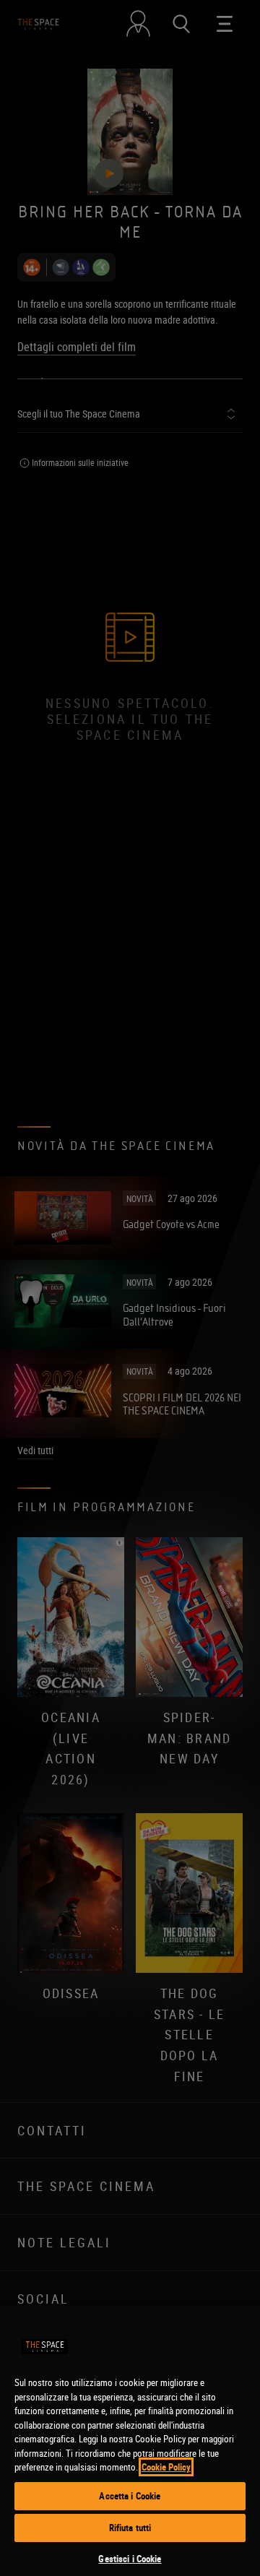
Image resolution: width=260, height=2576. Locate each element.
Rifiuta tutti (130, 2528)
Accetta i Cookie (130, 2496)
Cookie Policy (166, 2467)
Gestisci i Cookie (130, 2559)
